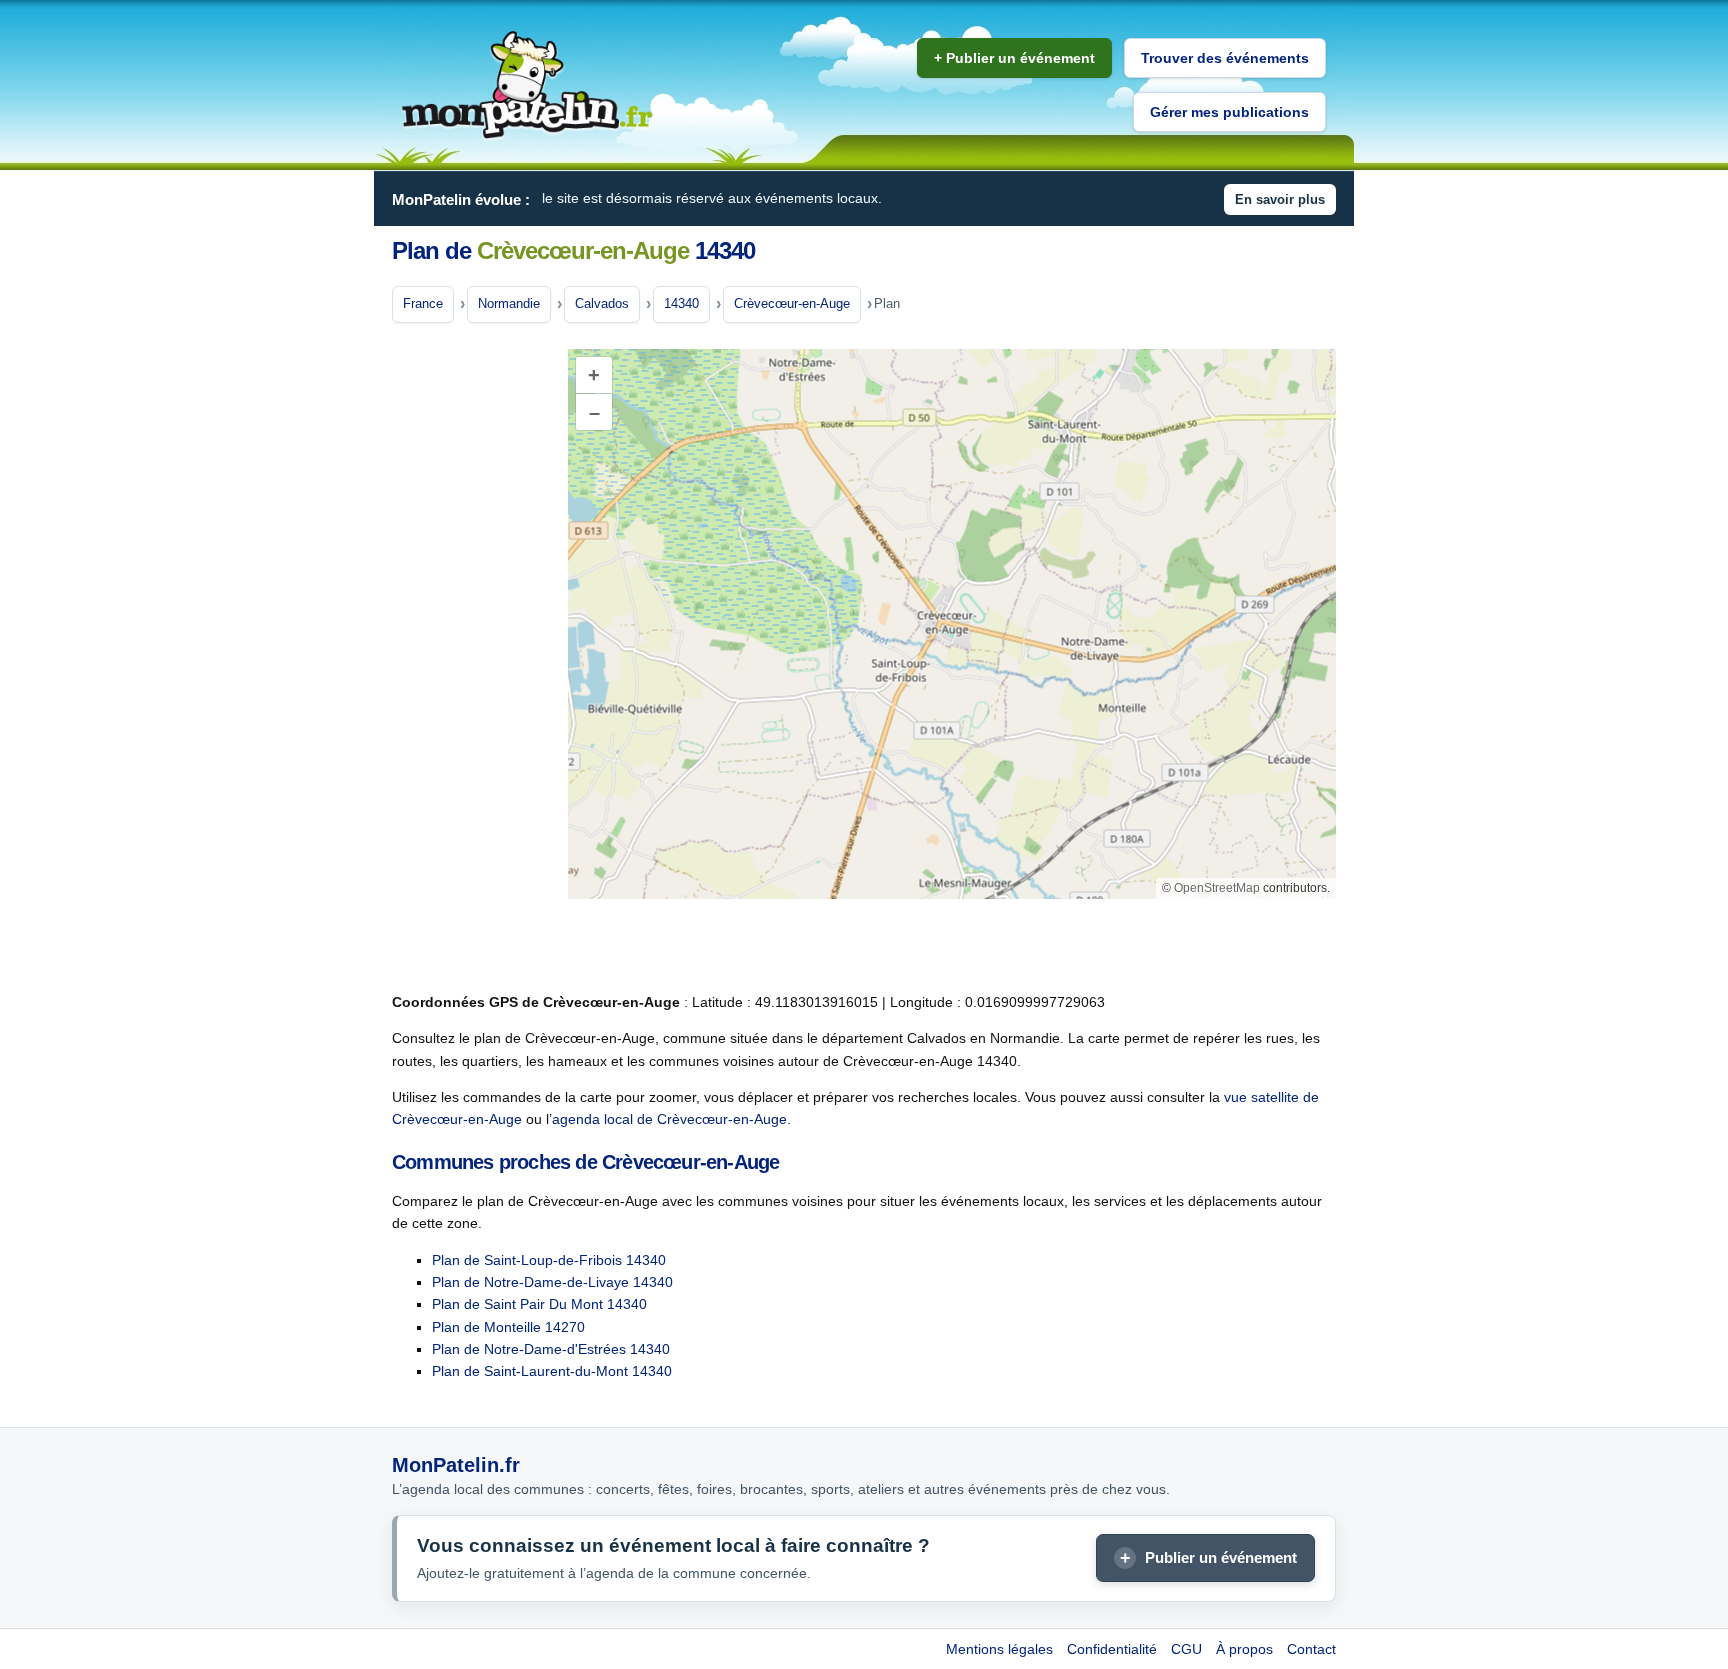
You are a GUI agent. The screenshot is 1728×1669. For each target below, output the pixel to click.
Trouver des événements (1225, 58)
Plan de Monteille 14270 (508, 1327)
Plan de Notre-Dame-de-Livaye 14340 (552, 1282)
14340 (681, 303)
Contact (1311, 1649)
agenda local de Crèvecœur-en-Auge (669, 1119)
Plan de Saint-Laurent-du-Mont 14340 (552, 1371)
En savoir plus (1280, 199)
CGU (1186, 1649)
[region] (952, 624)
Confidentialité (1112, 1649)
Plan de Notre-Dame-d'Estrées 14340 (551, 1349)
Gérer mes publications (1229, 112)
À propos (1244, 1649)
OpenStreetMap (1217, 888)
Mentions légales (999, 1649)
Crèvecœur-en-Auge (792, 303)
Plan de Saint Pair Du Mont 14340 (539, 1304)
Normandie (509, 303)
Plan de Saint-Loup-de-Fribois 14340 (549, 1260)
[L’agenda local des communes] (527, 85)
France (423, 303)
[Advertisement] (472, 659)
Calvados (602, 303)
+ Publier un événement (1014, 58)
